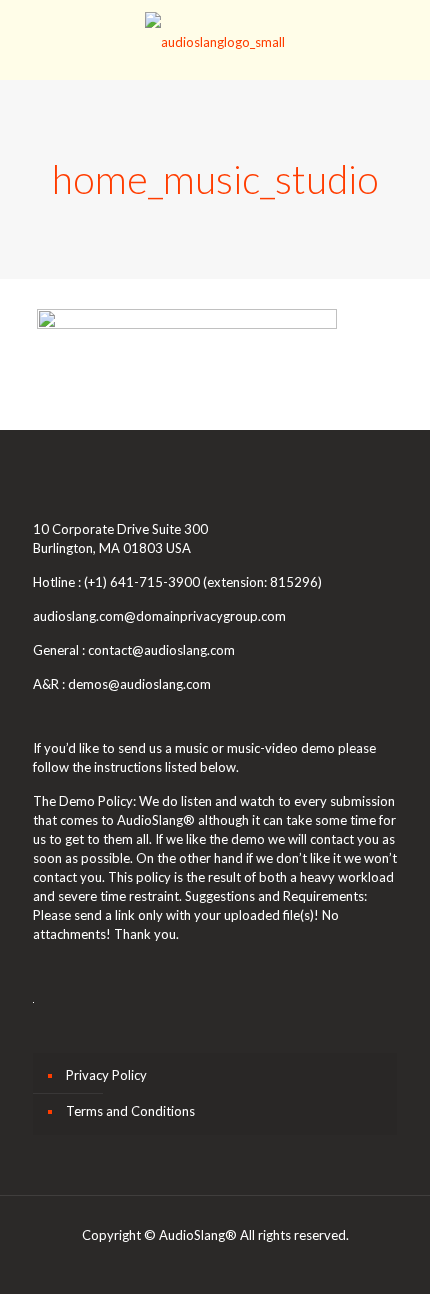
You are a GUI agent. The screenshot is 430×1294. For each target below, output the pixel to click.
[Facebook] (161, 1263)
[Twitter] (215, 1263)
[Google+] (188, 1263)
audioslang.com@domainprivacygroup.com (159, 616)
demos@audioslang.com (139, 684)
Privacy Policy (106, 1075)
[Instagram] (269, 1263)
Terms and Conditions (130, 1111)
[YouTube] (242, 1263)
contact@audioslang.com (161, 650)
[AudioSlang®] (215, 40)
